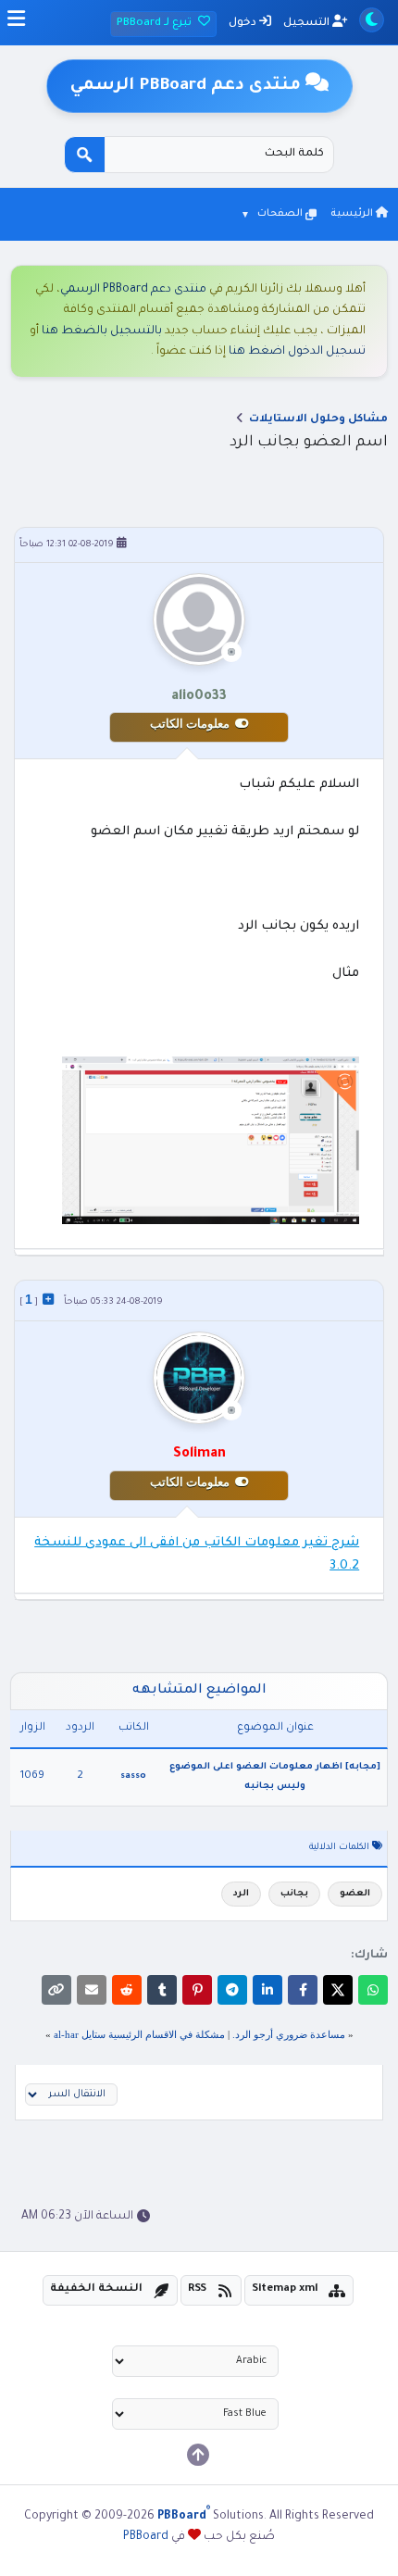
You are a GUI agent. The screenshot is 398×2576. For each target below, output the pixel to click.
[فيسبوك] (303, 1990)
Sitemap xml (285, 2289)
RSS (197, 2289)
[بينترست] (197, 1990)
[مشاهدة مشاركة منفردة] (48, 1299)
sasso (133, 1776)
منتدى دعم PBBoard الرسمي (133, 290)
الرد (241, 1894)
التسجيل (308, 24)
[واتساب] (373, 1990)
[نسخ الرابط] (56, 1990)
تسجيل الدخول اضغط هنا (297, 352)
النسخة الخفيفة (96, 2289)
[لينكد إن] (267, 1990)
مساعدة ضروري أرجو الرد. (289, 2034)
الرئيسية (353, 214)
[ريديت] (127, 1990)
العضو (355, 1894)
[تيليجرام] (232, 1990)
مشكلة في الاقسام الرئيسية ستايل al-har (139, 2034)
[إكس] (338, 1990)
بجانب (294, 1894)
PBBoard (146, 2537)
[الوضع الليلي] (372, 20)
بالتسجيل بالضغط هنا (102, 331)
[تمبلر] (162, 1990)
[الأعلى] (198, 2455)
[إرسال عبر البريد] (92, 1990)
